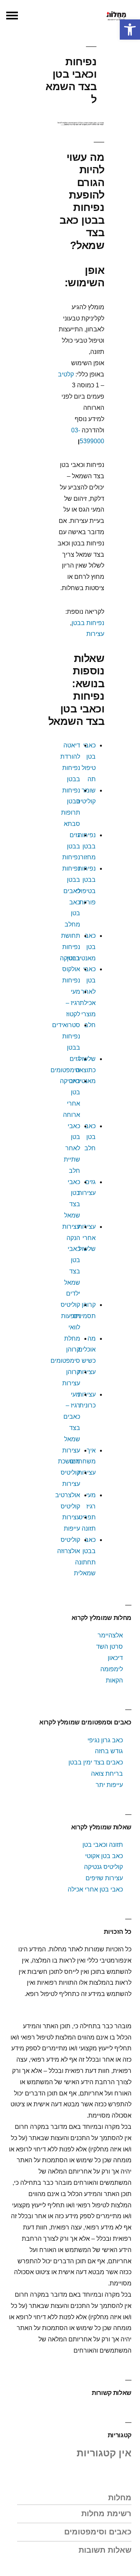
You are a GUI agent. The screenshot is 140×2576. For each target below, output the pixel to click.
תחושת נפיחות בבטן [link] (71, 947)
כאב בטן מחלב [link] (72, 914)
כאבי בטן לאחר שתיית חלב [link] (72, 1148)
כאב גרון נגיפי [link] (105, 1740)
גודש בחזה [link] (109, 1751)
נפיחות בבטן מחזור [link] (87, 846)
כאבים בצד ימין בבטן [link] (96, 1762)
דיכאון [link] (115, 1658)
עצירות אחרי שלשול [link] (87, 1238)
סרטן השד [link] (109, 1647)
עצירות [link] (95, 634)
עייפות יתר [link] (109, 1785)
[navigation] (12, 16)
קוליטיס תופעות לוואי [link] (70, 1316)
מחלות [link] (120, 2498)
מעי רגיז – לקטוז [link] (73, 1003)
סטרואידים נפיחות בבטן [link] (66, 1036)
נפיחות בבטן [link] (88, 623)
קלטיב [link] (66, 374)
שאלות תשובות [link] (105, 2550)
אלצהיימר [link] (110, 1635)
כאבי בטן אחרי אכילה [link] (95, 1889)
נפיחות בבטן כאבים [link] (71, 880)
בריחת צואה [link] (107, 1774)
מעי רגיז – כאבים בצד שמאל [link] (72, 1417)
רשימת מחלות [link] (106, 2513)
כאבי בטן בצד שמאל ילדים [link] (72, 1271)
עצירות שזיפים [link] (104, 1878)
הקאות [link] (114, 1680)
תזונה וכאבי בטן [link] (103, 1845)
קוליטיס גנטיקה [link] (103, 1867)
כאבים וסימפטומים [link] (98, 2532)
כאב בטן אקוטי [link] (104, 1856)
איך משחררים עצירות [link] (83, 1462)
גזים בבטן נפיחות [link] (71, 846)
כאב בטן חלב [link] (90, 1137)
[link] (130, 30)
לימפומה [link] (112, 1669)
